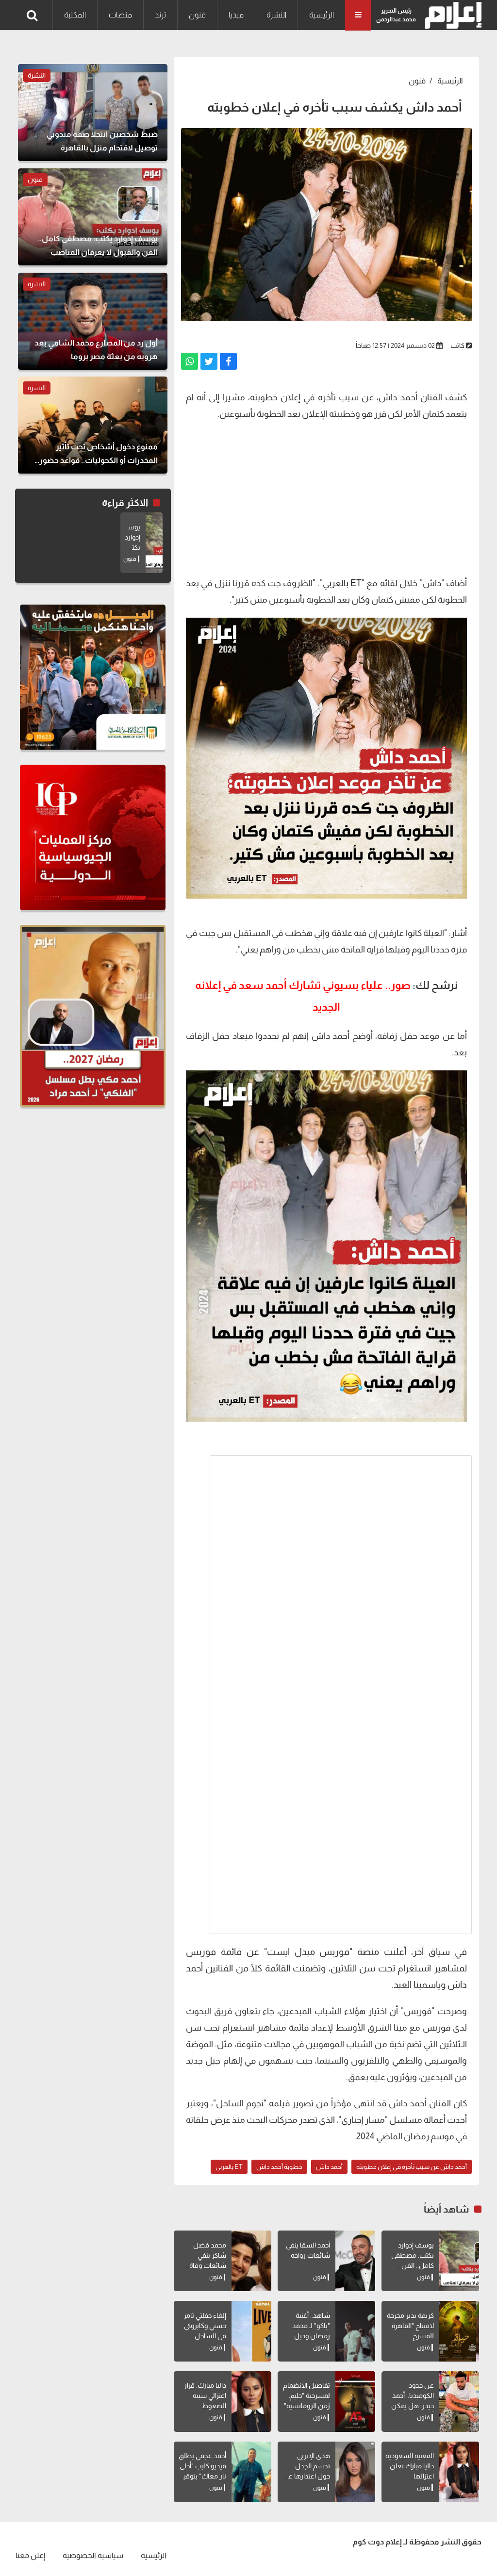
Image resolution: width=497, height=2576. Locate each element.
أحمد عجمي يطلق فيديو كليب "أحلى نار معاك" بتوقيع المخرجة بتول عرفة (202, 2476)
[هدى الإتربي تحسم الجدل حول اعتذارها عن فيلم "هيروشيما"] (355, 2472)
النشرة (276, 15)
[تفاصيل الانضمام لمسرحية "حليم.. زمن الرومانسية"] (355, 2402)
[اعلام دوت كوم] (451, 15)
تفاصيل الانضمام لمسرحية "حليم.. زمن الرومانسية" (306, 2396)
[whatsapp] (190, 361)
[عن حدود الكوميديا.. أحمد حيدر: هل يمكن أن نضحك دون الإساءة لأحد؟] (459, 2402)
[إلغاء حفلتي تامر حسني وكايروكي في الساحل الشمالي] (251, 2331)
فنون (197, 15)
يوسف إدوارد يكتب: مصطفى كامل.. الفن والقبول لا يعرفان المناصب (411, 2265)
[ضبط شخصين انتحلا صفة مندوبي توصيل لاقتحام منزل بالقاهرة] (93, 113)
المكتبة (75, 15)
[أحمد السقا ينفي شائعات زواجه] (355, 2261)
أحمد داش (329, 2167)
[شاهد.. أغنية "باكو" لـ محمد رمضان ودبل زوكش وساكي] (355, 2331)
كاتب (457, 345)
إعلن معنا (30, 2555)
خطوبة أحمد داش (279, 2167)
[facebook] (228, 361)
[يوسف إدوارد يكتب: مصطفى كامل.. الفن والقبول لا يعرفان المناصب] (459, 2261)
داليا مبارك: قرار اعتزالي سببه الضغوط (205, 2396)
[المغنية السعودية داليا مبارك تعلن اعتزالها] (459, 2472)
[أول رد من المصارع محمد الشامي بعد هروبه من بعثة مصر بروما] (93, 321)
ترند (160, 15)
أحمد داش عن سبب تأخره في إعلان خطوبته (412, 2167)
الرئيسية (322, 15)
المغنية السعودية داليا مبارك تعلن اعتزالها (410, 2466)
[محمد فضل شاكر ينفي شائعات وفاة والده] (251, 2261)
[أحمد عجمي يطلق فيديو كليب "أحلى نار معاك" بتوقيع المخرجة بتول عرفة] (251, 2472)
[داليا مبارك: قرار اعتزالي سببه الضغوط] (251, 2402)
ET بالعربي (342, 583)
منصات (120, 15)
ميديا (236, 15)
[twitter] (209, 361)
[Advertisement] (326, 497)
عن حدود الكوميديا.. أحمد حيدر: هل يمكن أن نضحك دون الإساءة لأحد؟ (413, 2406)
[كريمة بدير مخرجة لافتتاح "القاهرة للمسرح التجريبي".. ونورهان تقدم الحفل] (459, 2331)
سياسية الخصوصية (93, 2555)
